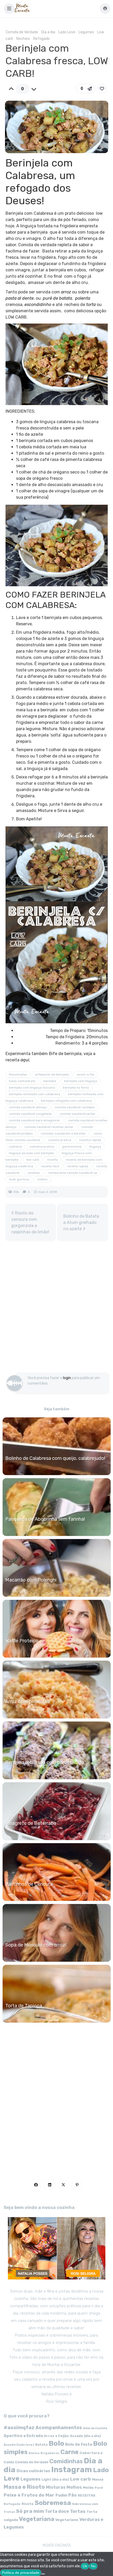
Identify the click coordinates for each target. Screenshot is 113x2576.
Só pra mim (30, 2511)
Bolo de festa (79, 2444)
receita (52, 1160)
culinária (15, 1147)
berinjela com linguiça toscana (32, 1088)
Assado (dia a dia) (85, 2436)
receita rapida (78, 1166)
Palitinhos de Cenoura (29, 1884)
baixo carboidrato (22, 1081)
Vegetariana (37, 2519)
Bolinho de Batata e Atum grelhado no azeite (81, 1222)
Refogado (42, 39)
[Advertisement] (56, 1309)
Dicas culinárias (33, 2471)
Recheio (23, 39)
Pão (73, 2495)
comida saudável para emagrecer (35, 1120)
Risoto (28, 2504)
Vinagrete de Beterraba (31, 1823)
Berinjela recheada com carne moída (45, 1762)
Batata (41, 2445)
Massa (98, 2479)
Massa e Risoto (24, 2487)
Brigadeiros (50, 2453)
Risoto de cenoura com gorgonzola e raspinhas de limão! (30, 1222)
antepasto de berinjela (52, 1074)
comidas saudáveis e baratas (63, 1133)
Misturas (56, 2487)
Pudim (61, 2495)
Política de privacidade (21, 2573)
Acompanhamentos (59, 2427)
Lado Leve (67, 32)
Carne (70, 2452)
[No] (43, 2574)
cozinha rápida (90, 1140)
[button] (9, 9)
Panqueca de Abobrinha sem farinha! (45, 1519)
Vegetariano (67, 2520)
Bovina (34, 2453)
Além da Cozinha (95, 2428)
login (67, 1378)
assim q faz (86, 1074)
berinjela (50, 1081)
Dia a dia (48, 32)
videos (42, 1179)
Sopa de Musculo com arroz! (36, 1945)
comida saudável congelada (30, 1114)
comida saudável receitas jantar (49, 1127)
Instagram (72, 2470)
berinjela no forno (76, 1088)
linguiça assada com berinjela (31, 1153)
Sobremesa (53, 2503)
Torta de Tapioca (24, 2006)
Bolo (56, 2443)
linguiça (95, 1147)
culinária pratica (42, 1147)
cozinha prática (60, 1140)
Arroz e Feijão (56, 2436)
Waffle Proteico (22, 1641)
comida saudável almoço (28, 1107)
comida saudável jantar (78, 1114)
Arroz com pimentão (28, 1702)
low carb (33, 1160)
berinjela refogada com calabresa (66, 1101)
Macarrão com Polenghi (31, 1580)
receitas (34, 1173)
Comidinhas (66, 2461)
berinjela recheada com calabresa (35, 1094)
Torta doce (57, 2511)
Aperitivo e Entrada (23, 2436)
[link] (102, 89)
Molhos (74, 2487)
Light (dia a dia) (55, 2479)
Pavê (99, 2488)
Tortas (78, 2511)
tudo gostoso (19, 1179)
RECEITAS (87, 2495)
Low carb (81, 2479)
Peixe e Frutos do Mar (29, 2495)
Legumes (86, 32)
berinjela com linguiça (81, 1081)
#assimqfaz (18, 1074)
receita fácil (50, 1166)
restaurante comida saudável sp (73, 1173)
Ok (85, 2566)
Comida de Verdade (22, 32)
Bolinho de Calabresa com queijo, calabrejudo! (55, 1458)
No (93, 2566)
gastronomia (72, 1147)
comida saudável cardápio (75, 1107)
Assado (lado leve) (19, 2445)
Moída (88, 2488)
